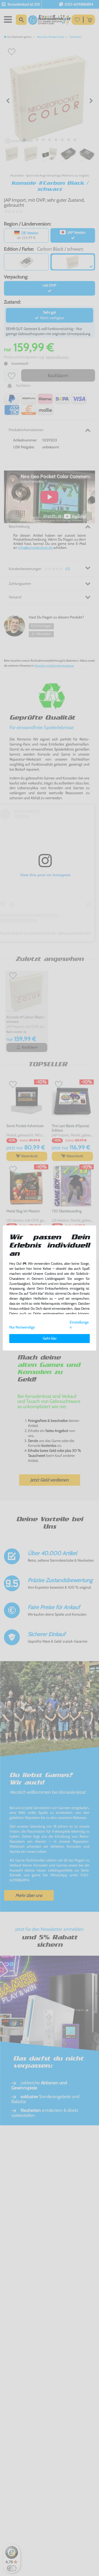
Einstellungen (79, 1325)
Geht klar (50, 1338)
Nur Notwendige (22, 1327)
